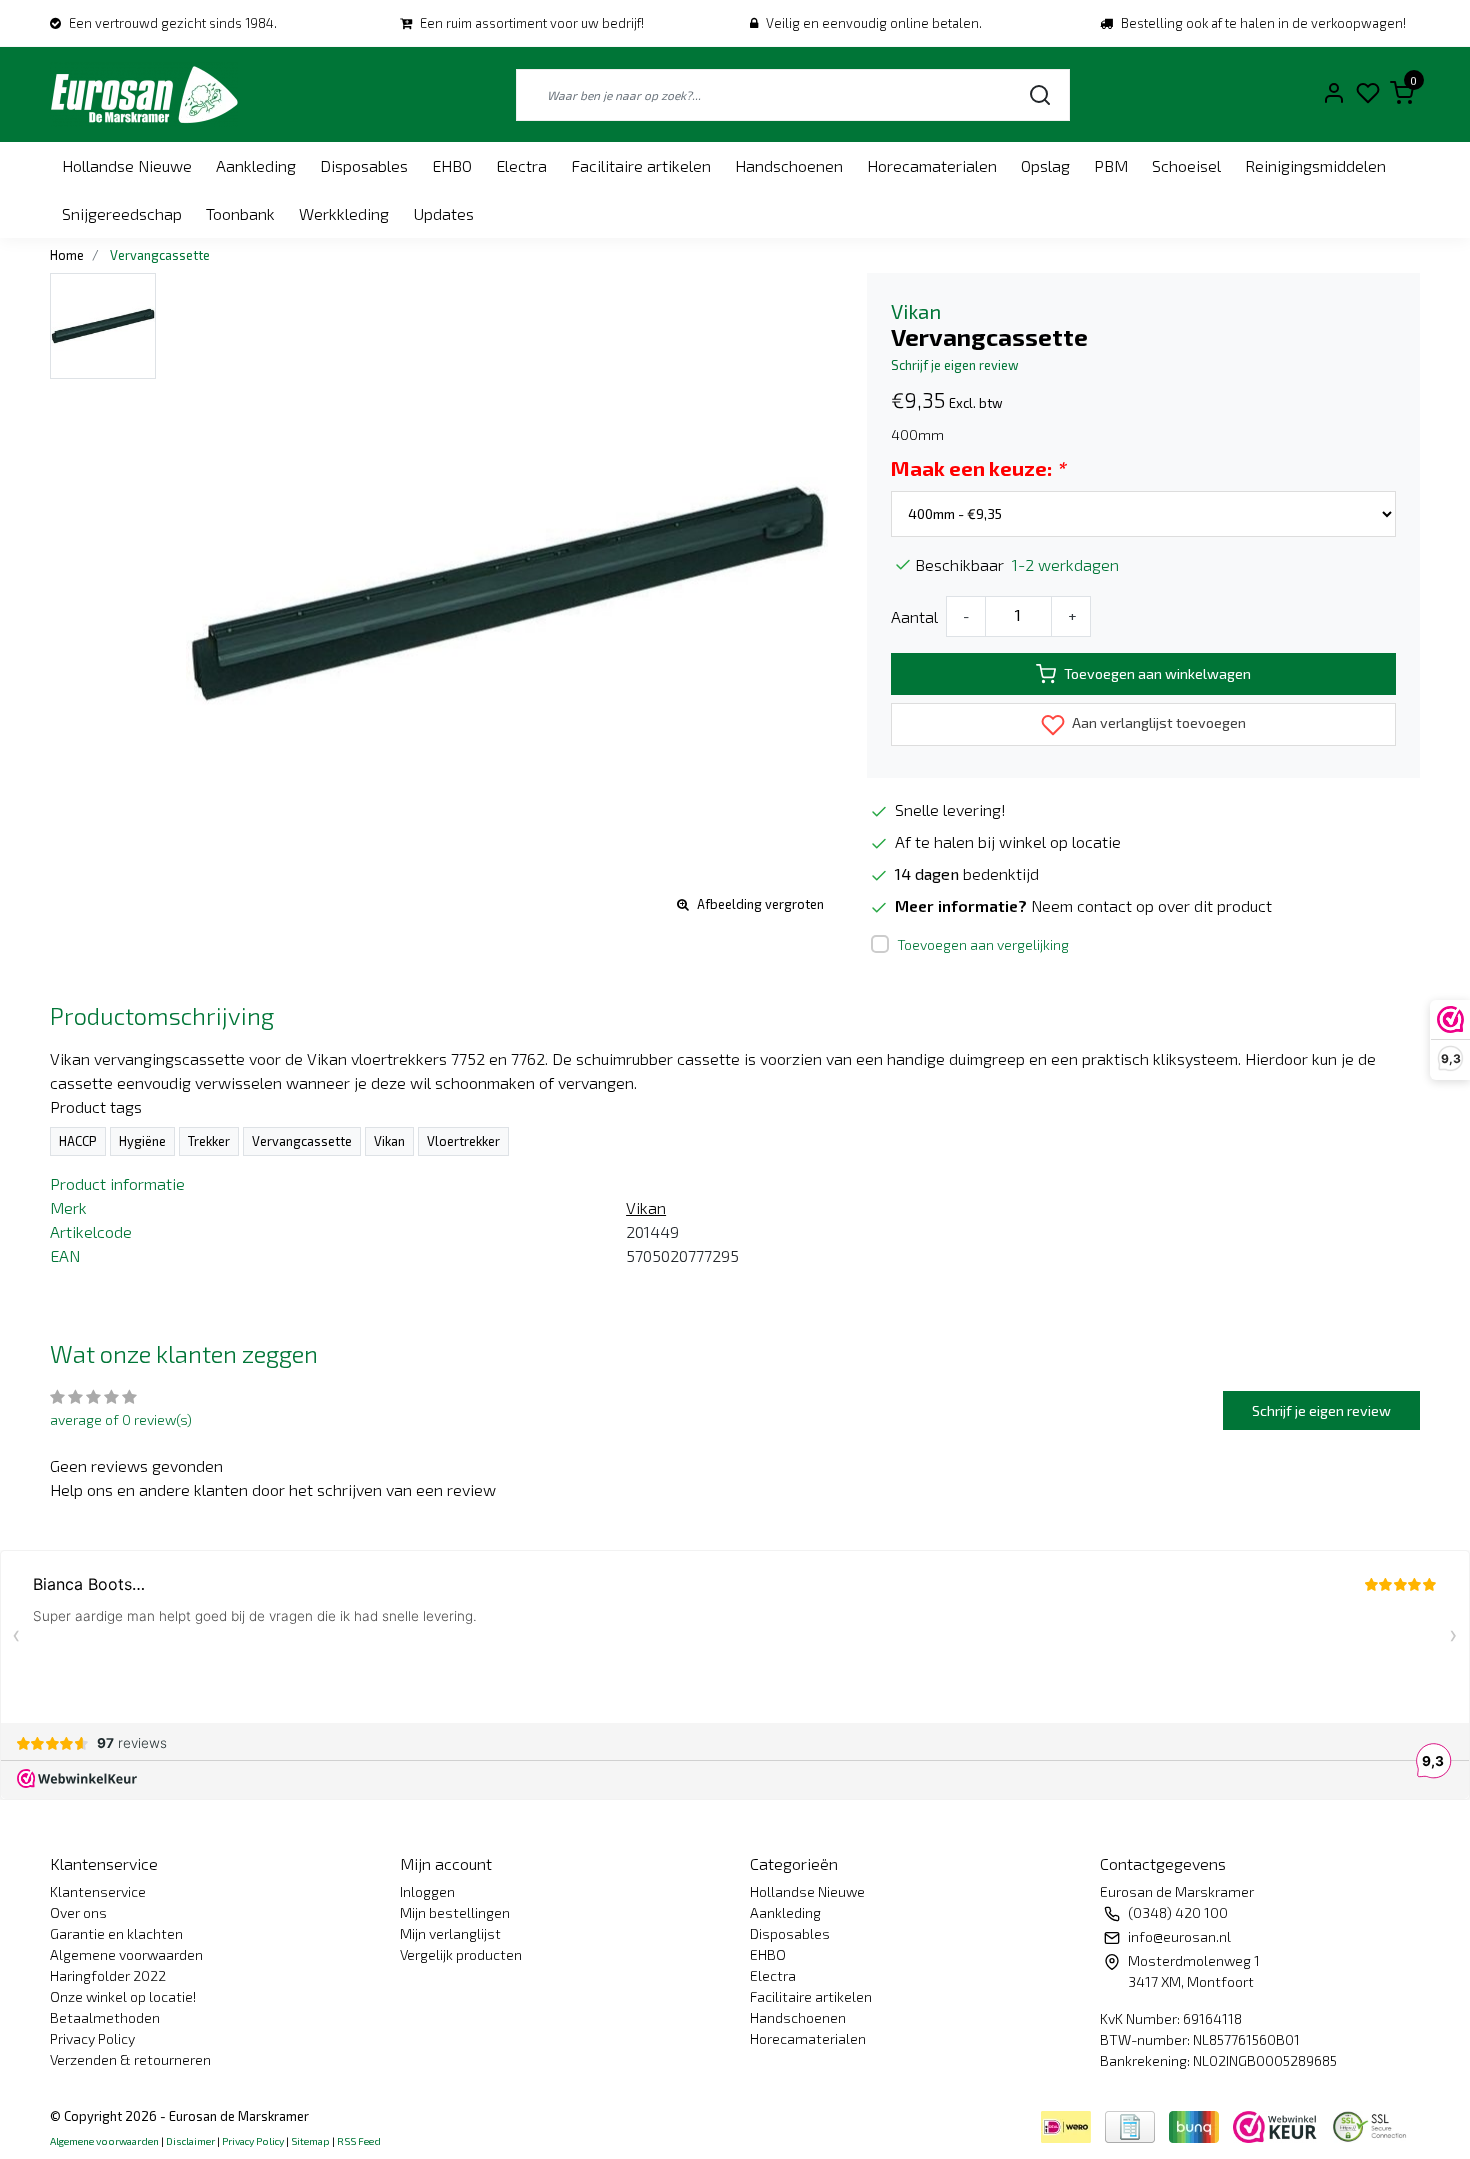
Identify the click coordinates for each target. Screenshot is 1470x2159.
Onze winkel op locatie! (123, 1996)
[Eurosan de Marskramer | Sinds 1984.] (144, 94)
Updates (443, 213)
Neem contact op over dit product (1151, 905)
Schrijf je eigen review (955, 365)
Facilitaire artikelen (641, 165)
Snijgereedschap (122, 213)
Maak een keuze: (978, 468)
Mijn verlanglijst (450, 1933)
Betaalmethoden (105, 2017)
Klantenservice (98, 1891)
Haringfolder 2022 (108, 1975)
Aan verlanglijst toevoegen (1157, 722)
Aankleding (256, 165)
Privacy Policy (92, 2038)
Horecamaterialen (932, 165)
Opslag (1045, 165)
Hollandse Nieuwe (127, 165)
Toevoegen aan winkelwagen (1157, 673)
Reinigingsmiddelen (1315, 165)
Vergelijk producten (461, 1954)
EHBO (452, 165)
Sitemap (310, 2141)
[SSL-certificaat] (1373, 2124)
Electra (521, 165)
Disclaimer (190, 2141)
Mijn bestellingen (455, 1912)
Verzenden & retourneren (130, 2059)
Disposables (364, 165)
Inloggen (427, 1891)
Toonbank (240, 213)
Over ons (78, 1912)
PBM (1111, 165)
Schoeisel (1186, 165)
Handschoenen (789, 165)
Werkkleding (344, 213)
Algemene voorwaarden (126, 1954)
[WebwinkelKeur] (1277, 2124)
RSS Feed (359, 2141)
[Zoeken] (1040, 94)
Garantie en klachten (116, 1933)
